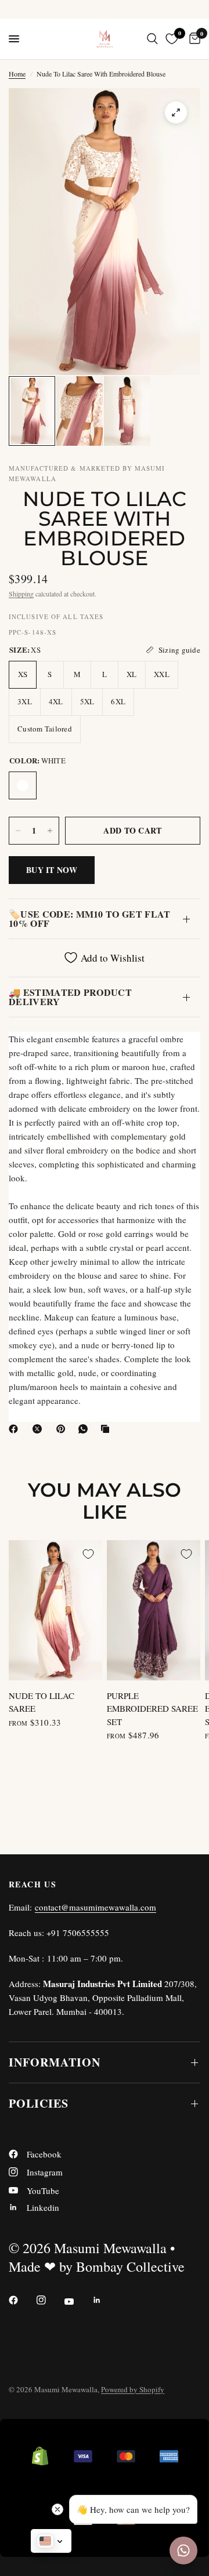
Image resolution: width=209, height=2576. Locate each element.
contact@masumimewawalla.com (96, 1907)
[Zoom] (176, 112)
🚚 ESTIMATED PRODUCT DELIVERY (70, 997)
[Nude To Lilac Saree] (55, 1610)
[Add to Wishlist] (88, 1554)
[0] (193, 39)
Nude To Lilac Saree (42, 1702)
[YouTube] (77, 2301)
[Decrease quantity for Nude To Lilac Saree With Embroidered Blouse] (18, 831)
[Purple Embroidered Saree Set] (154, 1610)
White (23, 785)
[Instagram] (49, 2300)
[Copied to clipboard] (107, 1429)
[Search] (152, 39)
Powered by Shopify (133, 2389)
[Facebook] (16, 1429)
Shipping (21, 594)
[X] (39, 1429)
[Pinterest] (63, 1429)
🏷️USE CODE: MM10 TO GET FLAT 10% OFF (90, 918)
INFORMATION (55, 2062)
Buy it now (52, 870)
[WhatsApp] (85, 1429)
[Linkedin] (105, 2300)
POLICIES (39, 2103)
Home (17, 74)
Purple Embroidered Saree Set (152, 1709)
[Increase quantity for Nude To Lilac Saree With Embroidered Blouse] (50, 831)
